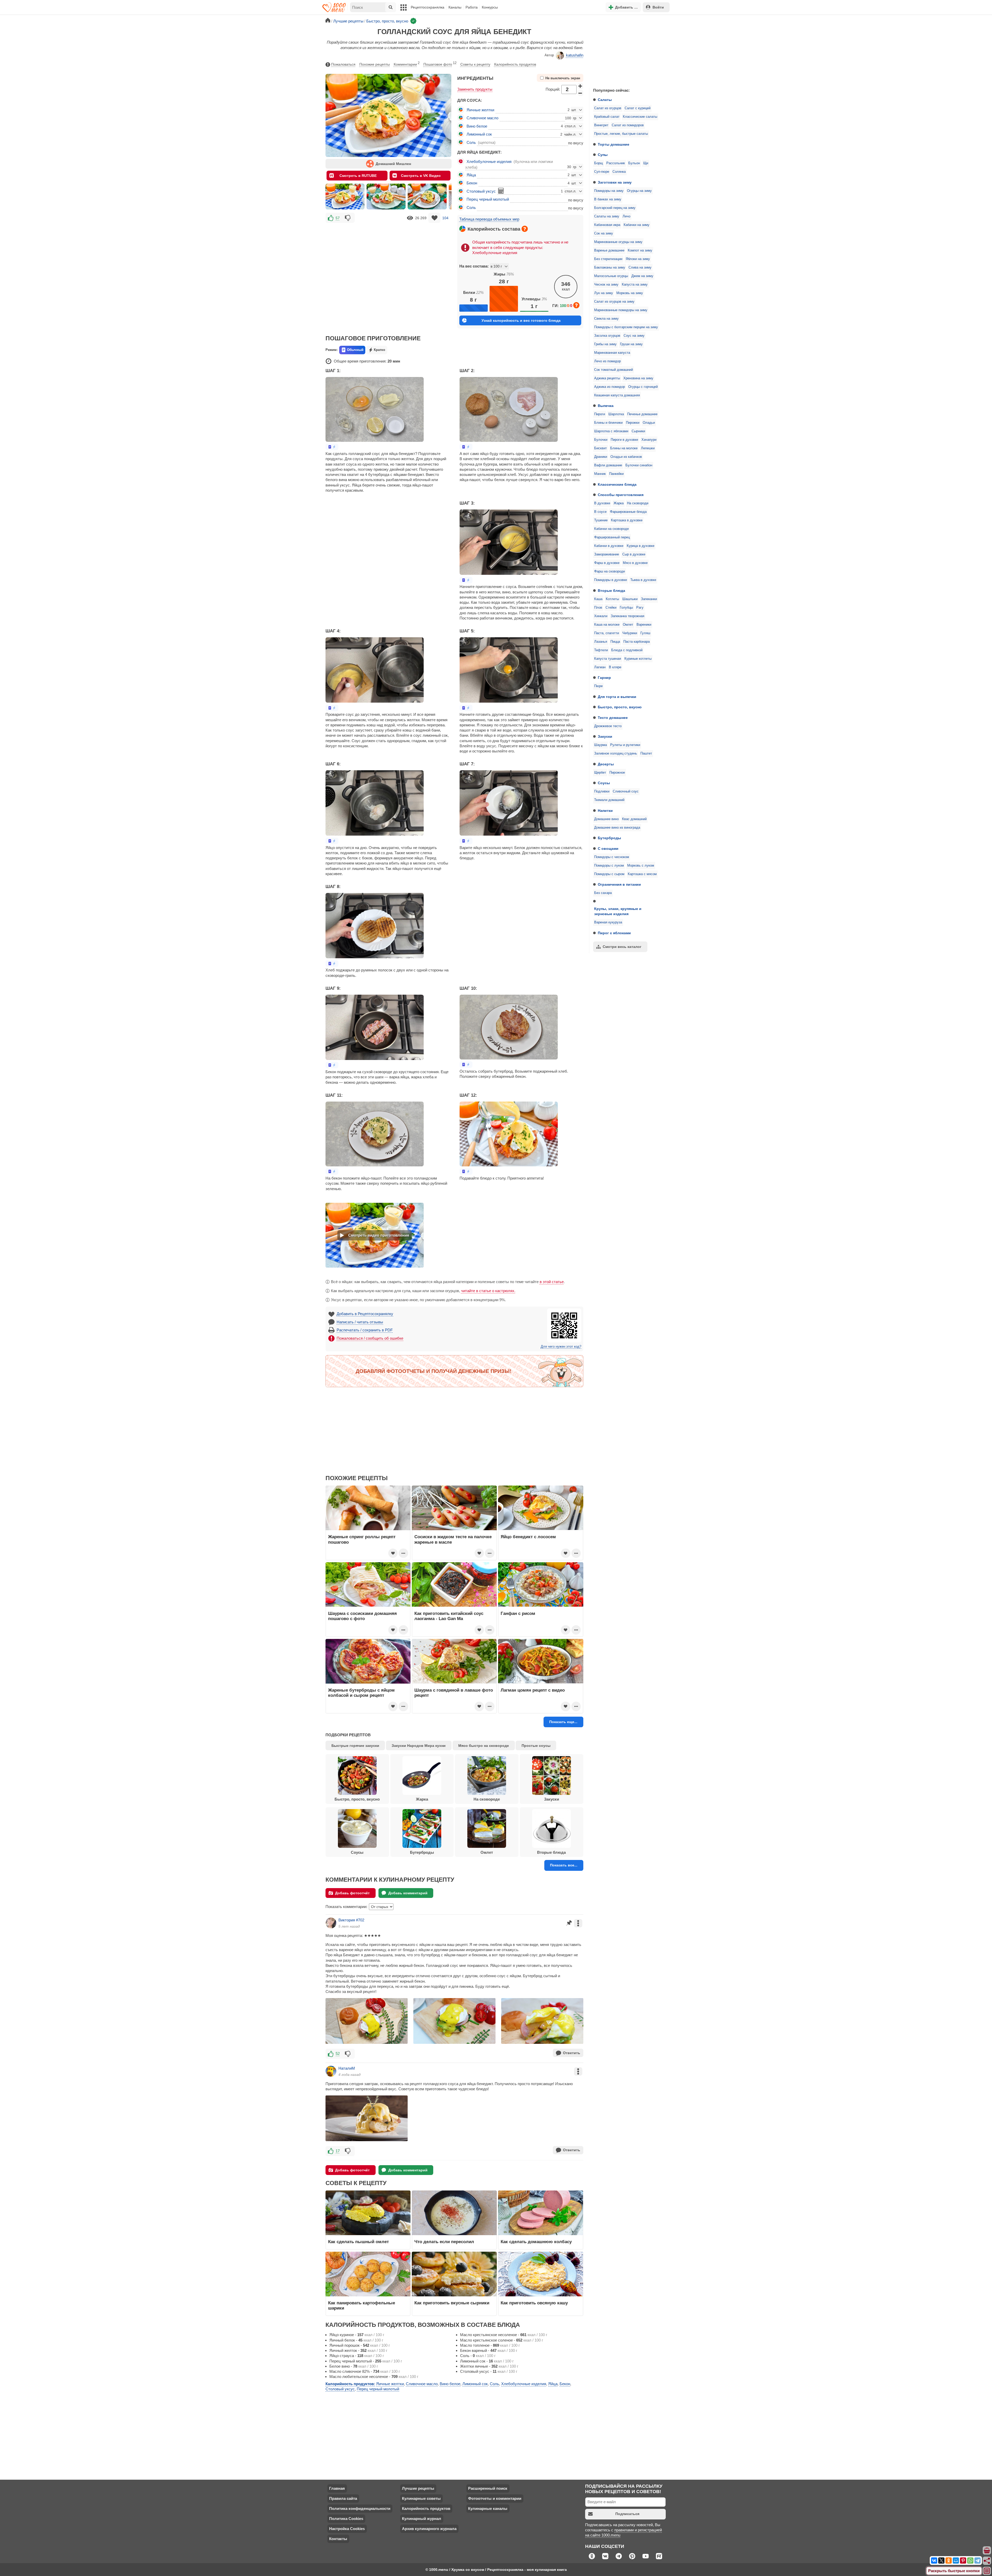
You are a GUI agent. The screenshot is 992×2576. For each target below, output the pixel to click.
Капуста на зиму (635, 285)
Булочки (601, 440)
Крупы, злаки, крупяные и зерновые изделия (618, 911)
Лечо (626, 216)
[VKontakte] (934, 2561)
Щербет (600, 773)
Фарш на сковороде (610, 571)
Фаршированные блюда (628, 512)
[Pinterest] (963, 2561)
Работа (472, 7)
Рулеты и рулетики (625, 745)
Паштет (646, 753)
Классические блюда (617, 484)
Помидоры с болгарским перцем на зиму (626, 327)
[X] (941, 2561)
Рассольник (616, 163)
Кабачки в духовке (609, 546)
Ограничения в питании (619, 884)
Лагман (600, 667)
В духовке (602, 503)
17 (338, 2151)
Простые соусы (536, 1746)
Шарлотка (616, 414)
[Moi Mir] (956, 2561)
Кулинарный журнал (422, 2519)
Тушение (601, 520)
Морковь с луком (641, 866)
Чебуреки (630, 633)
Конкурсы (490, 7)
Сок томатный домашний (614, 370)
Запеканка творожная (627, 616)
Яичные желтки (480, 110)
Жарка (619, 503)
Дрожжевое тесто (608, 726)
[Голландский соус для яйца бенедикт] (345, 197)
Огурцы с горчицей (643, 387)
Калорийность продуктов (515, 64)
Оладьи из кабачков (626, 457)
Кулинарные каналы (488, 2508)
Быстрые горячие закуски (355, 1746)
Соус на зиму (634, 336)
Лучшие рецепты (418, 2488)
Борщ (599, 163)
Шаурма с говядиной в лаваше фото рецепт (454, 1693)
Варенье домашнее (609, 250)
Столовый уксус (481, 191)
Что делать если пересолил (444, 2242)
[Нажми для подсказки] (525, 229)
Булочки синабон (639, 465)
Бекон (472, 183)
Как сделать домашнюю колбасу (536, 2242)
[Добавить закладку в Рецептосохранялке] (434, 218)
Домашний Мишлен (393, 164)
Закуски (605, 736)
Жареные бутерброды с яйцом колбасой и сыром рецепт (361, 1693)
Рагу (640, 608)
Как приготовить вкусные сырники (452, 2303)
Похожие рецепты (375, 64)
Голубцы (626, 608)
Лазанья (601, 642)
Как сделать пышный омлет (358, 2242)
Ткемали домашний (609, 800)
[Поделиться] (987, 2561)
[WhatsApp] (970, 2561)
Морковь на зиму (630, 293)
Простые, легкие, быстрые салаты (621, 134)
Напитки (605, 811)
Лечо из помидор (607, 361)
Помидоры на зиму (609, 191)
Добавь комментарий (408, 1893)
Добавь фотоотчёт (352, 1893)
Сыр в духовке (634, 554)
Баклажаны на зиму (610, 268)
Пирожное (617, 773)
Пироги (600, 414)
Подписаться (627, 2514)
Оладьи (649, 423)
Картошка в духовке (627, 520)
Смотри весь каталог (622, 947)
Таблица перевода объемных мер (489, 219)
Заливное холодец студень (616, 753)
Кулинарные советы (421, 2498)
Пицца (615, 642)
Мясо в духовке (635, 563)
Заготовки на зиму (615, 182)
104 (445, 218)
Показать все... (564, 1865)
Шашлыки (630, 599)
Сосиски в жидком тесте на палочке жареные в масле (453, 1539)
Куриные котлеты (638, 659)
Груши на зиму (631, 344)
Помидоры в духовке (611, 580)
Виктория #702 (351, 1920)
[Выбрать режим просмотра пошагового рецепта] (332, 447)
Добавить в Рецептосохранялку (365, 1314)
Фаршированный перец (612, 537)
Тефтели (601, 650)
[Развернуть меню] (987, 2571)
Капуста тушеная (608, 659)
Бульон (634, 163)
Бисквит (600, 448)
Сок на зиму (604, 233)
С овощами (608, 849)
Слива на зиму (640, 268)
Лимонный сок (479, 134)
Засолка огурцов (607, 336)
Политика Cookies (346, 2519)
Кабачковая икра (607, 225)
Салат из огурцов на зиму (614, 302)
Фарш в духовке (607, 563)
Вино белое (477, 126)
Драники (601, 457)
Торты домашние (614, 144)
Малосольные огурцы (611, 276)
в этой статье (552, 1282)
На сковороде (638, 503)
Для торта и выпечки (617, 697)
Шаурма (600, 745)
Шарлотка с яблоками (611, 431)
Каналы (455, 7)
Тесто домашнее (613, 718)
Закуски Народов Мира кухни (419, 1746)
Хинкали (601, 616)
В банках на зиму (608, 199)
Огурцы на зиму (639, 191)
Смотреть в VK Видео (421, 176)
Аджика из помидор (610, 387)
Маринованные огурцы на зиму (618, 242)
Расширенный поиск (488, 2488)
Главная (337, 2488)
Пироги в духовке (624, 440)
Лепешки (648, 448)
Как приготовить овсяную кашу (534, 2303)
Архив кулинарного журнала (429, 2529)
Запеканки (649, 599)
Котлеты (612, 599)
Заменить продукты (475, 89)
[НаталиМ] (331, 2071)
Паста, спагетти (607, 633)
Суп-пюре (602, 172)
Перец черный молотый (488, 199)
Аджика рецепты (607, 378)
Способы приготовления (621, 495)
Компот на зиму (640, 250)
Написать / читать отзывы (360, 1322)
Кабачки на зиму (637, 225)
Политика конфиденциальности (360, 2508)
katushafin (575, 55)
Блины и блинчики (608, 423)
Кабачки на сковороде (611, 529)
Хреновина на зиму (638, 378)
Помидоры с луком (609, 866)
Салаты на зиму (607, 216)
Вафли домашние (608, 465)
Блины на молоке (624, 448)
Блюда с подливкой (627, 650)
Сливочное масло (482, 118)
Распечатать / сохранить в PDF (365, 1330)
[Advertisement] (628, 50)
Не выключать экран (563, 78)
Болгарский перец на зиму (615, 208)
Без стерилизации (608, 259)
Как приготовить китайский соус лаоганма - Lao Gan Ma (449, 1616)
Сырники (638, 431)
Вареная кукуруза (608, 922)
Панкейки (616, 474)
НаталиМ (347, 2068)
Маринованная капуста (612, 353)
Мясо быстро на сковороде (484, 1746)
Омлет (628, 625)
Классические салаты (640, 117)
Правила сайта (343, 2498)
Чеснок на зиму (606, 285)
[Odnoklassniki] (949, 2561)
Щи (646, 163)
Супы (603, 155)
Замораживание (607, 554)
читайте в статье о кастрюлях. (488, 1291)
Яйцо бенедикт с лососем (528, 1537)
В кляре (615, 667)
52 (338, 2053)
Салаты (605, 100)
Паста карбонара (637, 642)
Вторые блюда (611, 591)
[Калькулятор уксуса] (501, 191)
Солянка (619, 172)
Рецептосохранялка (428, 7)
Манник (600, 474)
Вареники (644, 625)
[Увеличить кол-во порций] (580, 86)
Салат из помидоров (628, 125)
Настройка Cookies (347, 2529)
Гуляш (645, 633)
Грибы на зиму (605, 344)
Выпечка (606, 406)
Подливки (602, 791)
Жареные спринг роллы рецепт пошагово (362, 1539)
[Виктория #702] (331, 1923)
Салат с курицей (638, 108)
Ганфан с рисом (518, 1613)
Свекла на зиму (606, 319)
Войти (658, 7)
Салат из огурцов (608, 108)
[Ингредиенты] (987, 2551)
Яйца (471, 175)
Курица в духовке (641, 546)
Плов (598, 608)
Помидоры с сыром (609, 874)
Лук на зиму (604, 293)
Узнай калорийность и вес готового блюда (521, 320)
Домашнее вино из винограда (617, 828)
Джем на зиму (642, 276)
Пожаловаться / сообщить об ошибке (370, 1338)
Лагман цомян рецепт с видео (533, 1690)
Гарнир (604, 678)
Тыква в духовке (643, 580)
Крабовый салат (607, 117)
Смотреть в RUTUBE (358, 176)
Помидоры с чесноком (612, 857)
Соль (471, 142)
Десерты (606, 764)
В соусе (600, 512)
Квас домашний (634, 819)
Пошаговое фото (440, 64)
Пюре (598, 686)
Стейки (611, 608)
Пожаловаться (343, 64)
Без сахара (603, 893)
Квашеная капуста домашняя (617, 395)
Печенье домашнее (642, 414)
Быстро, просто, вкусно (620, 707)
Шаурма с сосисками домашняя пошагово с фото (362, 1616)
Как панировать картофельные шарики (362, 2305)
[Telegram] (978, 2561)
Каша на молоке (607, 625)
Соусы (604, 783)
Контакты (338, 2539)
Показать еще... (563, 1722)
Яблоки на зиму (638, 259)
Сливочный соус (626, 791)
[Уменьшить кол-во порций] (580, 93)
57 (338, 218)
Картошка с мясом (642, 874)
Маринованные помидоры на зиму (621, 310)
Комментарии (407, 64)
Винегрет (601, 125)
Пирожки (633, 423)
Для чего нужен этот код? (561, 1347)
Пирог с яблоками (614, 933)
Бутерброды (609, 838)
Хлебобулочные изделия (489, 162)
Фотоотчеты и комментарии (495, 2498)
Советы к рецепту (475, 64)
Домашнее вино (606, 819)
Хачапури (649, 440)
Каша (598, 599)
